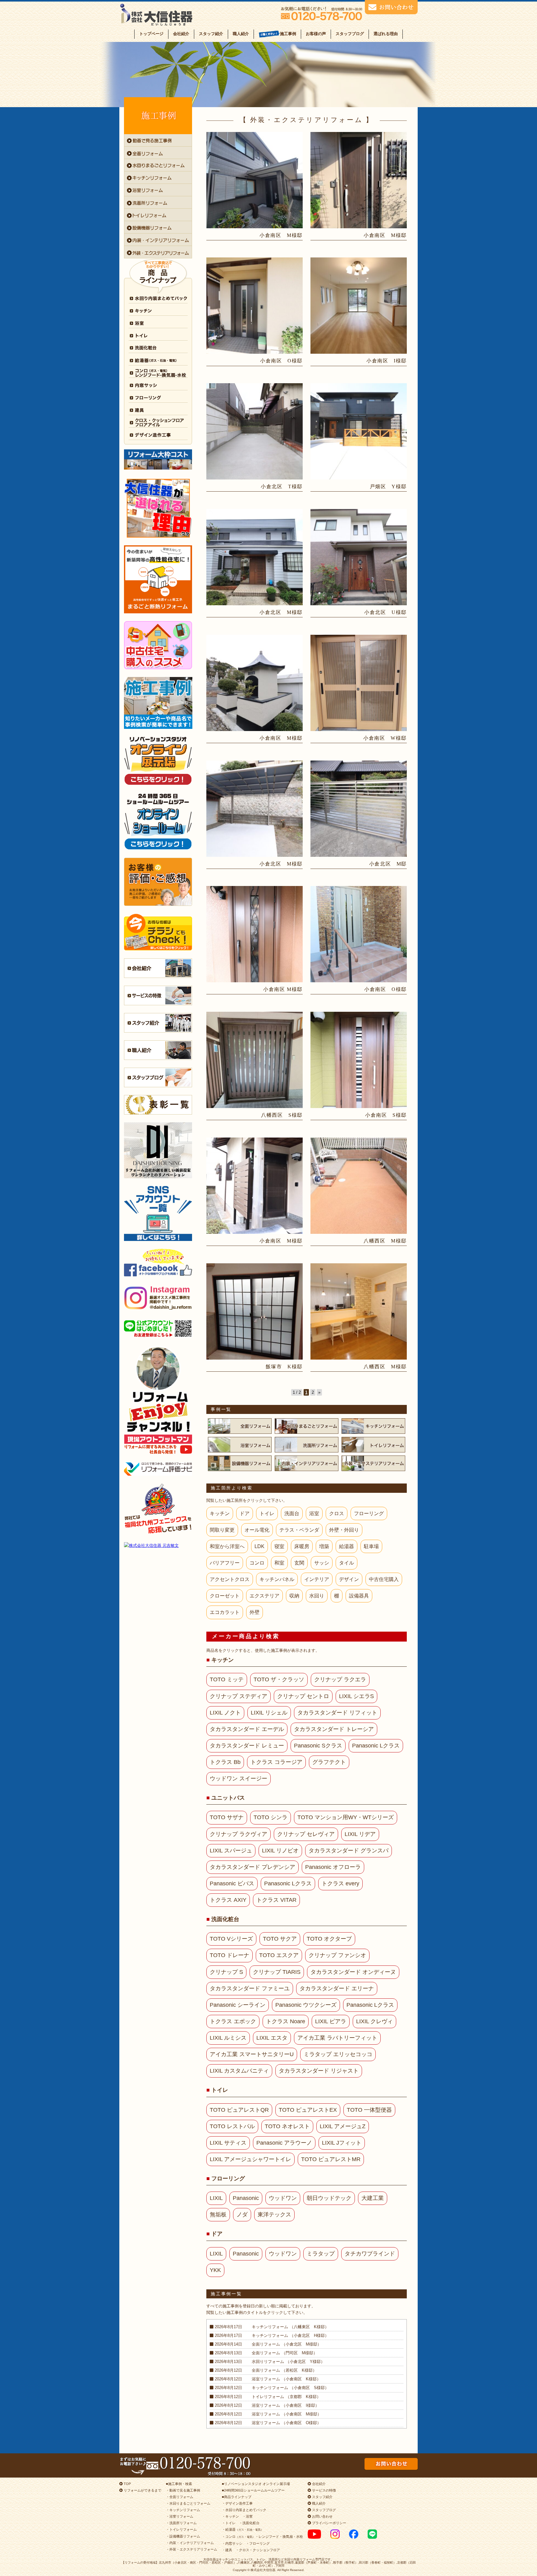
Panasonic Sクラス (318, 1746)
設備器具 (359, 1596)
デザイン (349, 1579)
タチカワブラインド (370, 2254)
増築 (324, 1546)
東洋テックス (274, 2215)
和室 (279, 1563)
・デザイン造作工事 (237, 2503)
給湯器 (347, 1546)
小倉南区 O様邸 (281, 361)
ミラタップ (321, 2254)
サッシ (322, 1563)
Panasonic (246, 2198)
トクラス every (340, 1883)
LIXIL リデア (360, 1834)
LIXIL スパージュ (231, 1851)
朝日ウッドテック (329, 2198)
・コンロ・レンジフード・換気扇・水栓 (262, 2537)
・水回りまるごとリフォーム (188, 2503)
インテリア (317, 1579)
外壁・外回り (344, 1530)
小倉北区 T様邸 (282, 486)
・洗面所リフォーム (181, 2523)
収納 (294, 1596)
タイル (347, 1563)
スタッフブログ (350, 34)
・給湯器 (243, 2529)
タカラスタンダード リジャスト (319, 2071)
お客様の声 (316, 34)
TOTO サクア (280, 1939)
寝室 (279, 1546)
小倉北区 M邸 (388, 864)
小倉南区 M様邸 (281, 235)
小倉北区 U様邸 (386, 612)
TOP (127, 2484)
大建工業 (373, 2198)
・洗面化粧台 (249, 2523)
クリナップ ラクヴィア (239, 1834)
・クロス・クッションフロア (258, 2550)
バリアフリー (225, 1563)
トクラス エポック (233, 2021)
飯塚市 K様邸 (284, 1367)
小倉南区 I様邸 (387, 361)
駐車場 (371, 1546)
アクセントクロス (230, 1579)
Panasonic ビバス (232, 1883)
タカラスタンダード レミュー (247, 1746)
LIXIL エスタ (272, 2038)
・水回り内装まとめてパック (244, 2510)
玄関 (299, 1563)
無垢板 (218, 2215)
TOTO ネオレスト (287, 2126)
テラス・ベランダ (299, 1530)
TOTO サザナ (227, 1817)
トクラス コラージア (276, 1762)
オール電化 (257, 1530)
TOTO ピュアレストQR (239, 2110)
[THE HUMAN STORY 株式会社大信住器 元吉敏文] (158, 1545)
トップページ (151, 34)
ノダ (242, 2215)
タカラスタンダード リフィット (337, 1713)
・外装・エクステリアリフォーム (192, 2549)
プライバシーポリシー (329, 2523)
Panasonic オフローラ (333, 1867)
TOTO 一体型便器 (369, 2110)
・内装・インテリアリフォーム (190, 2543)
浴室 (314, 1513)
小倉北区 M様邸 (281, 612)
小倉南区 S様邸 (386, 1115)
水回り (317, 1596)
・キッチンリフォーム (183, 2510)
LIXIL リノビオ (280, 1851)
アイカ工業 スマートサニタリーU (252, 2054)
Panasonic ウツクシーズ (306, 2005)
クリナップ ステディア (239, 1696)
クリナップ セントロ (303, 1696)
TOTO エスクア (279, 1955)
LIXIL (216, 2198)
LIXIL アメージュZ (343, 2126)
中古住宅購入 (384, 1579)
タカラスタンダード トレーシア (334, 1729)
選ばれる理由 (386, 34)
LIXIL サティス (228, 2143)
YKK (215, 2270)
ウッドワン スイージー (239, 1779)
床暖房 (302, 1546)
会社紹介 (181, 34)
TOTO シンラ (271, 1817)
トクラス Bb (225, 1762)
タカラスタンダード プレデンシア (252, 1867)
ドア (245, 1513)
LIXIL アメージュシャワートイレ (250, 2159)
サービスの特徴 (324, 2490)
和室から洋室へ (227, 1546)
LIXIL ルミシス (228, 2038)
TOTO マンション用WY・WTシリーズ (346, 1817)
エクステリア (264, 1596)
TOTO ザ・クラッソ (279, 1679)
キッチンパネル (277, 1579)
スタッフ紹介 (211, 34)
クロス (337, 1513)
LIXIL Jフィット (342, 2143)
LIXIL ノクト (225, 1713)
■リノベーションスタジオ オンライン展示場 (256, 2484)
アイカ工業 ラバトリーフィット (337, 2038)
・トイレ (229, 2523)
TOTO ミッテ (227, 1679)
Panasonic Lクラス (376, 1746)
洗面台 (292, 1513)
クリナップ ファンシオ (337, 1955)
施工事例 (288, 34)
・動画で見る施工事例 (183, 2490)
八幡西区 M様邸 (385, 1241)
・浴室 (248, 2516)
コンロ (257, 1563)
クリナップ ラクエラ (340, 1679)
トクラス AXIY (228, 1900)
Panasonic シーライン (238, 2005)
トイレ (267, 1513)
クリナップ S (226, 1972)
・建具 (227, 2550)
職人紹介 (241, 34)
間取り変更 (222, 1530)
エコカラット (225, 1612)
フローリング (369, 1513)
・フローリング (258, 2543)
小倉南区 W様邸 (385, 738)
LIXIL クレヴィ (374, 2021)
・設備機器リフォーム (183, 2536)
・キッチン (230, 2516)
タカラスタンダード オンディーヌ (353, 1972)
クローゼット (225, 1596)
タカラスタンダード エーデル (247, 1729)
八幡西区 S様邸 (282, 1115)
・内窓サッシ (232, 2543)
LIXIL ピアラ (331, 2021)
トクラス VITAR (276, 1900)
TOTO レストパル (232, 2126)
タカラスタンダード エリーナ (337, 1988)
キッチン (220, 1513)
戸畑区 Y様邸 (388, 486)
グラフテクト (329, 1762)
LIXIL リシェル (269, 1713)
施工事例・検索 (180, 2484)
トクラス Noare (286, 2021)
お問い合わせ (322, 2516)
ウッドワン (283, 2198)
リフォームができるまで (142, 2490)
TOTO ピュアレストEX (308, 2110)
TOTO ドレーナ (229, 1955)
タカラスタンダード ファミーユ (250, 1988)
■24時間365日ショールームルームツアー (253, 2490)
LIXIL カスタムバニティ (239, 2071)
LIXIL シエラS (356, 1696)
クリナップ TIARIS (277, 1972)
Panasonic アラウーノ (284, 2143)
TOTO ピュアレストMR (331, 2159)
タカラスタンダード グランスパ (349, 1851)
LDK (259, 1546)
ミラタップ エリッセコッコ (338, 2054)
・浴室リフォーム (180, 2516)
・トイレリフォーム (181, 2529)
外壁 (255, 1612)
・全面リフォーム (180, 2497)
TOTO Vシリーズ (231, 1939)
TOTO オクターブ (329, 1939)
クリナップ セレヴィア (306, 1834)
